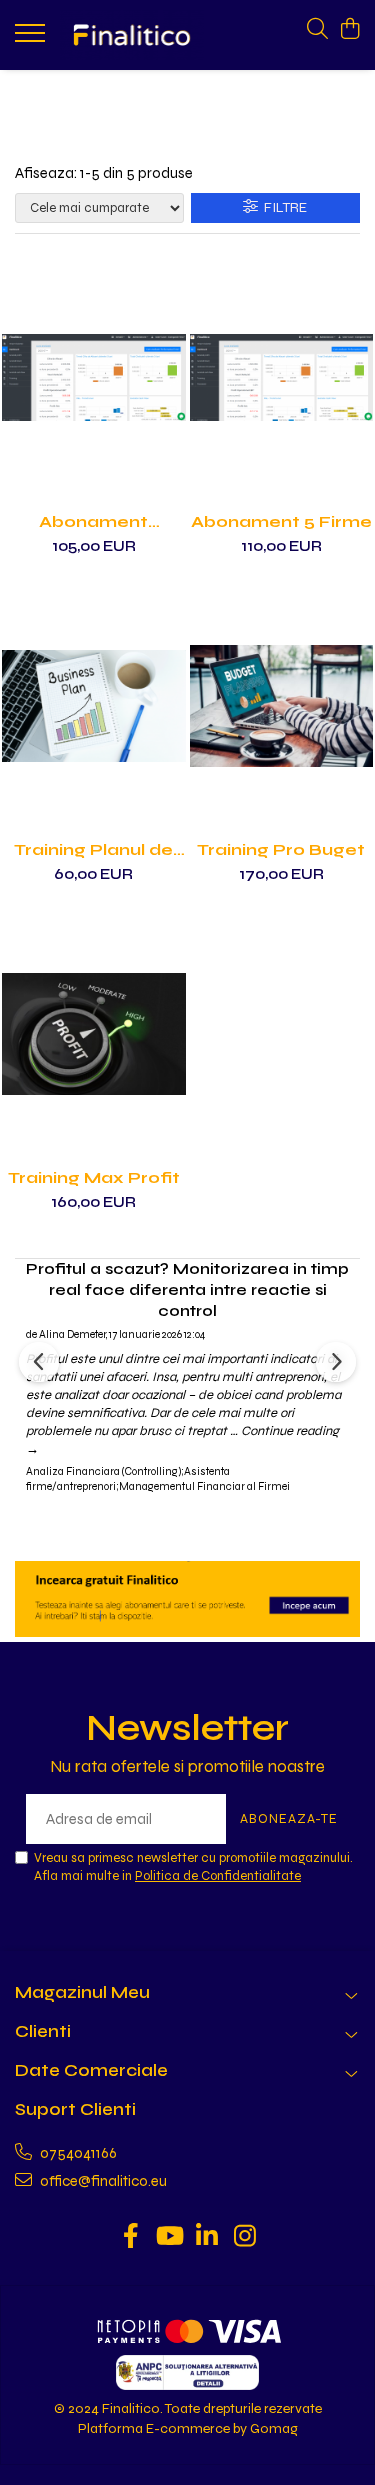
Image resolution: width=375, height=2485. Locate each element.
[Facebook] (130, 2238)
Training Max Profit (94, 1177)
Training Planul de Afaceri (93, 849)
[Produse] (32, 39)
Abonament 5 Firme (281, 521)
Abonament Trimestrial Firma (93, 521)
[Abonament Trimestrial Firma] (94, 378)
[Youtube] (168, 2238)
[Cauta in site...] (317, 30)
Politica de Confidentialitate (218, 1876)
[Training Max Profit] (94, 1034)
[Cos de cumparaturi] (349, 30)
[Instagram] (244, 2238)
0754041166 (77, 2153)
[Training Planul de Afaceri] (94, 706)
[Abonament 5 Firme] (282, 378)
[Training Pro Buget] (282, 706)
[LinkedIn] (206, 2238)
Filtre (282, 207)
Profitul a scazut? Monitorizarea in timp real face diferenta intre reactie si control (187, 1289)
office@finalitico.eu (102, 2181)
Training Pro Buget (281, 849)
